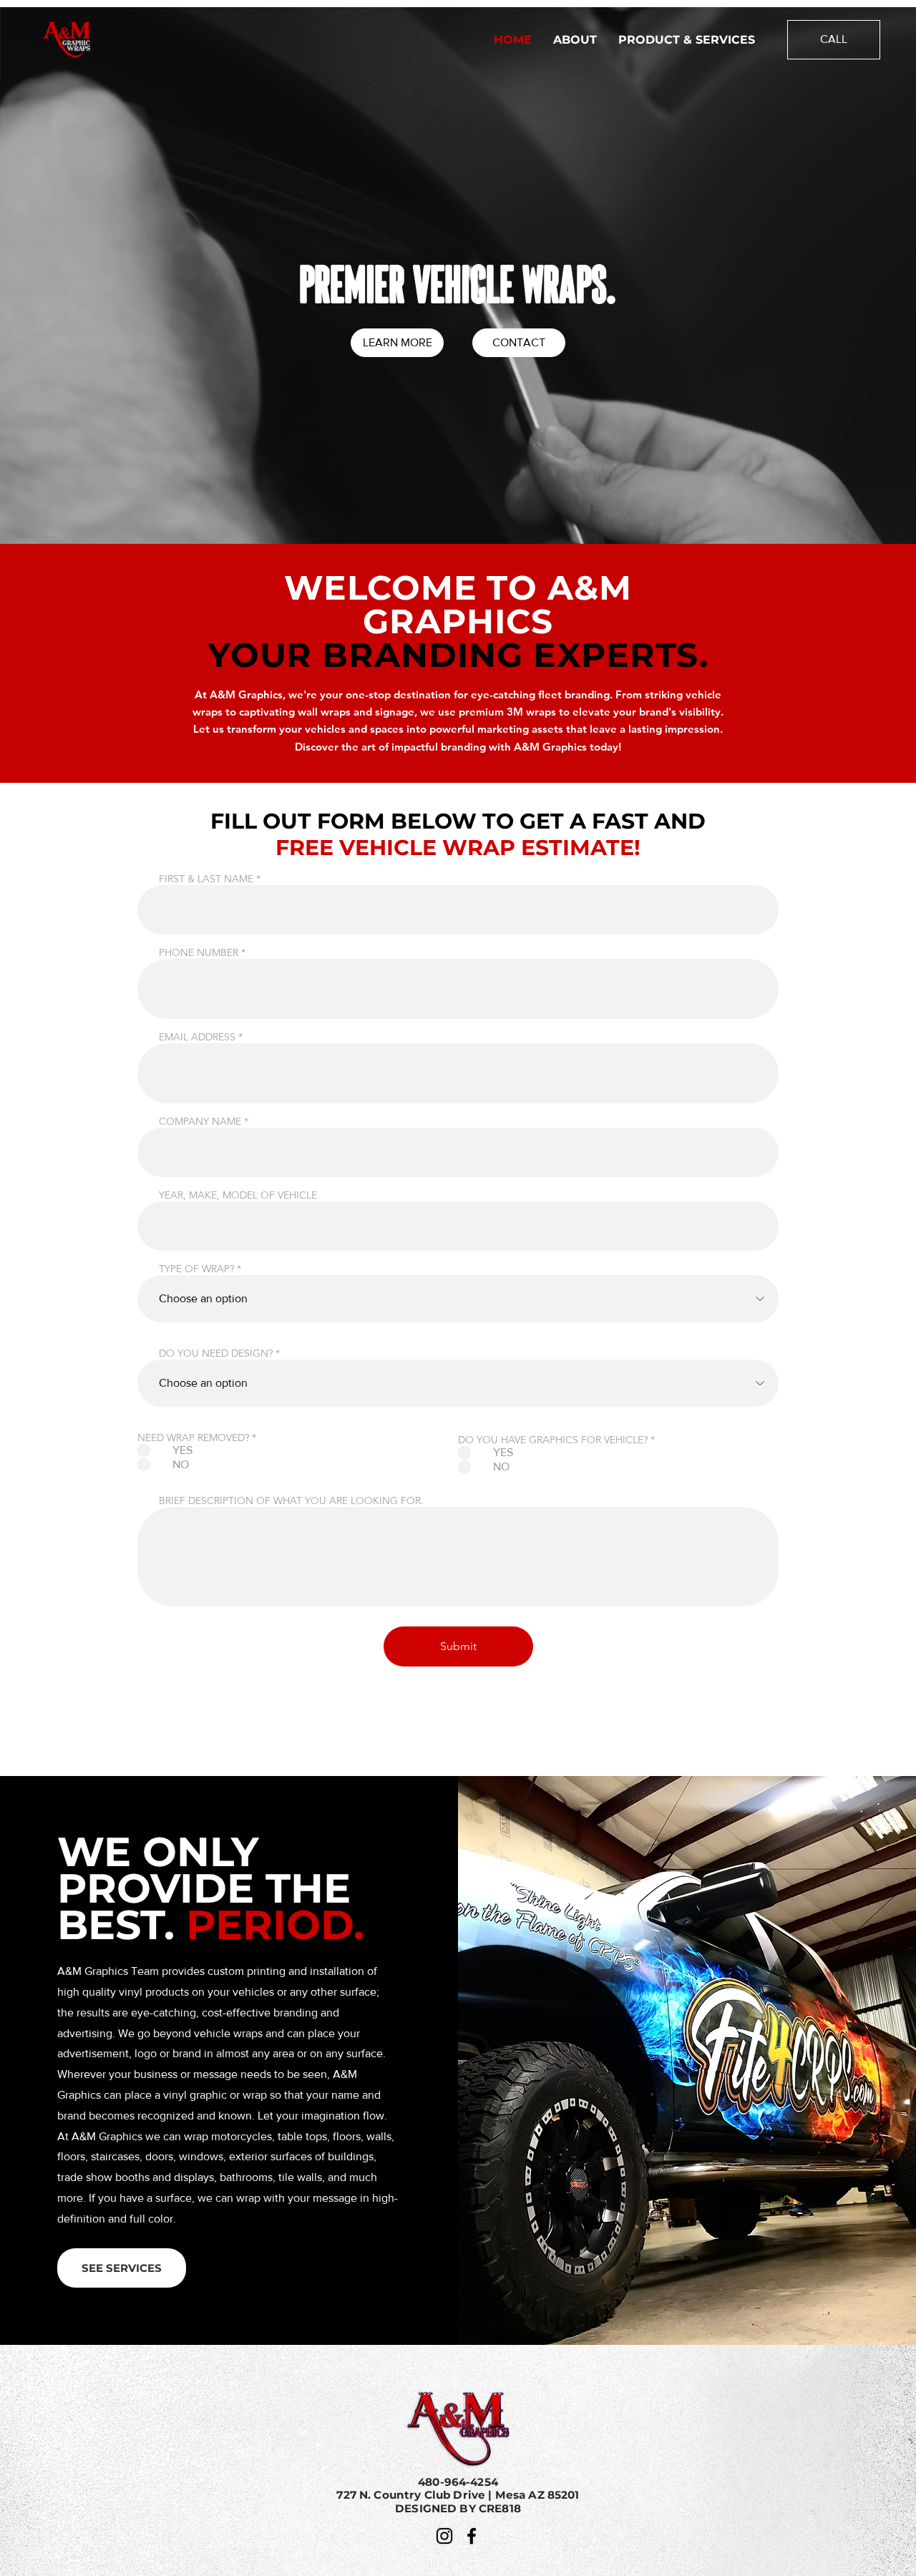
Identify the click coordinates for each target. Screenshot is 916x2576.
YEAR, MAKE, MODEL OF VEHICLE (238, 1195)
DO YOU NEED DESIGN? (216, 1353)
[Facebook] (472, 2536)
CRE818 (500, 2508)
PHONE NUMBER (199, 952)
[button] (122, 2268)
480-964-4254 (458, 2482)
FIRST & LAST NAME (206, 879)
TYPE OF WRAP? (196, 1269)
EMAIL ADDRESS (197, 1037)
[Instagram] (444, 2536)
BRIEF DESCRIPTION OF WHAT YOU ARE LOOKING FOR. (291, 1501)
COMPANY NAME (200, 1121)
